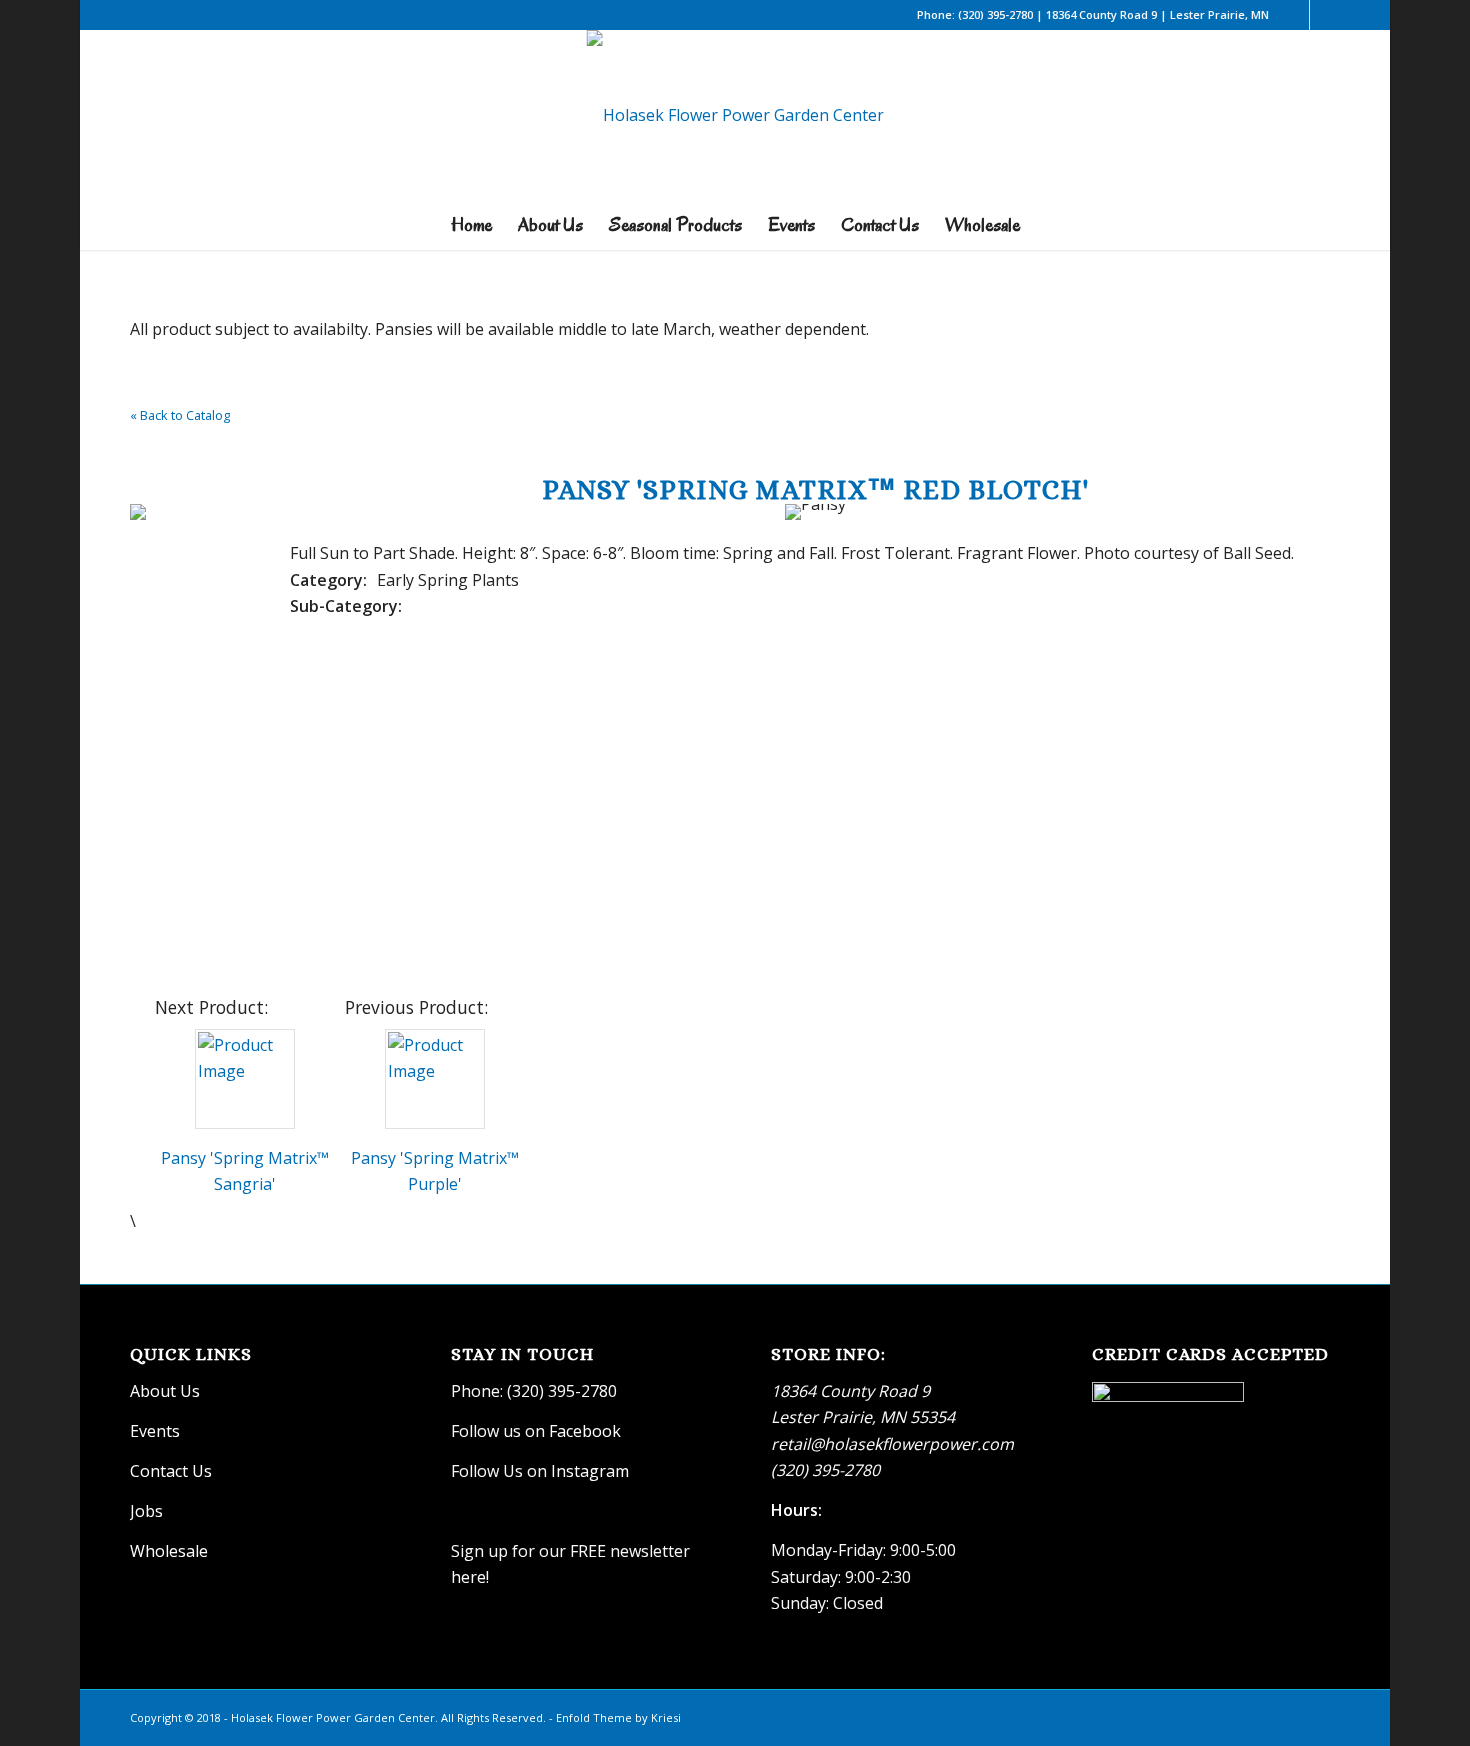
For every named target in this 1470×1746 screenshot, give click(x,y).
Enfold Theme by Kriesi (618, 1717)
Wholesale (169, 1551)
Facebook (585, 1431)
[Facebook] (1294, 15)
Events (155, 1431)
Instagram (592, 1471)
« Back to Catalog (180, 415)
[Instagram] (1325, 15)
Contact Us (171, 1471)
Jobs (146, 1511)
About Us (165, 1391)
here (468, 1577)
